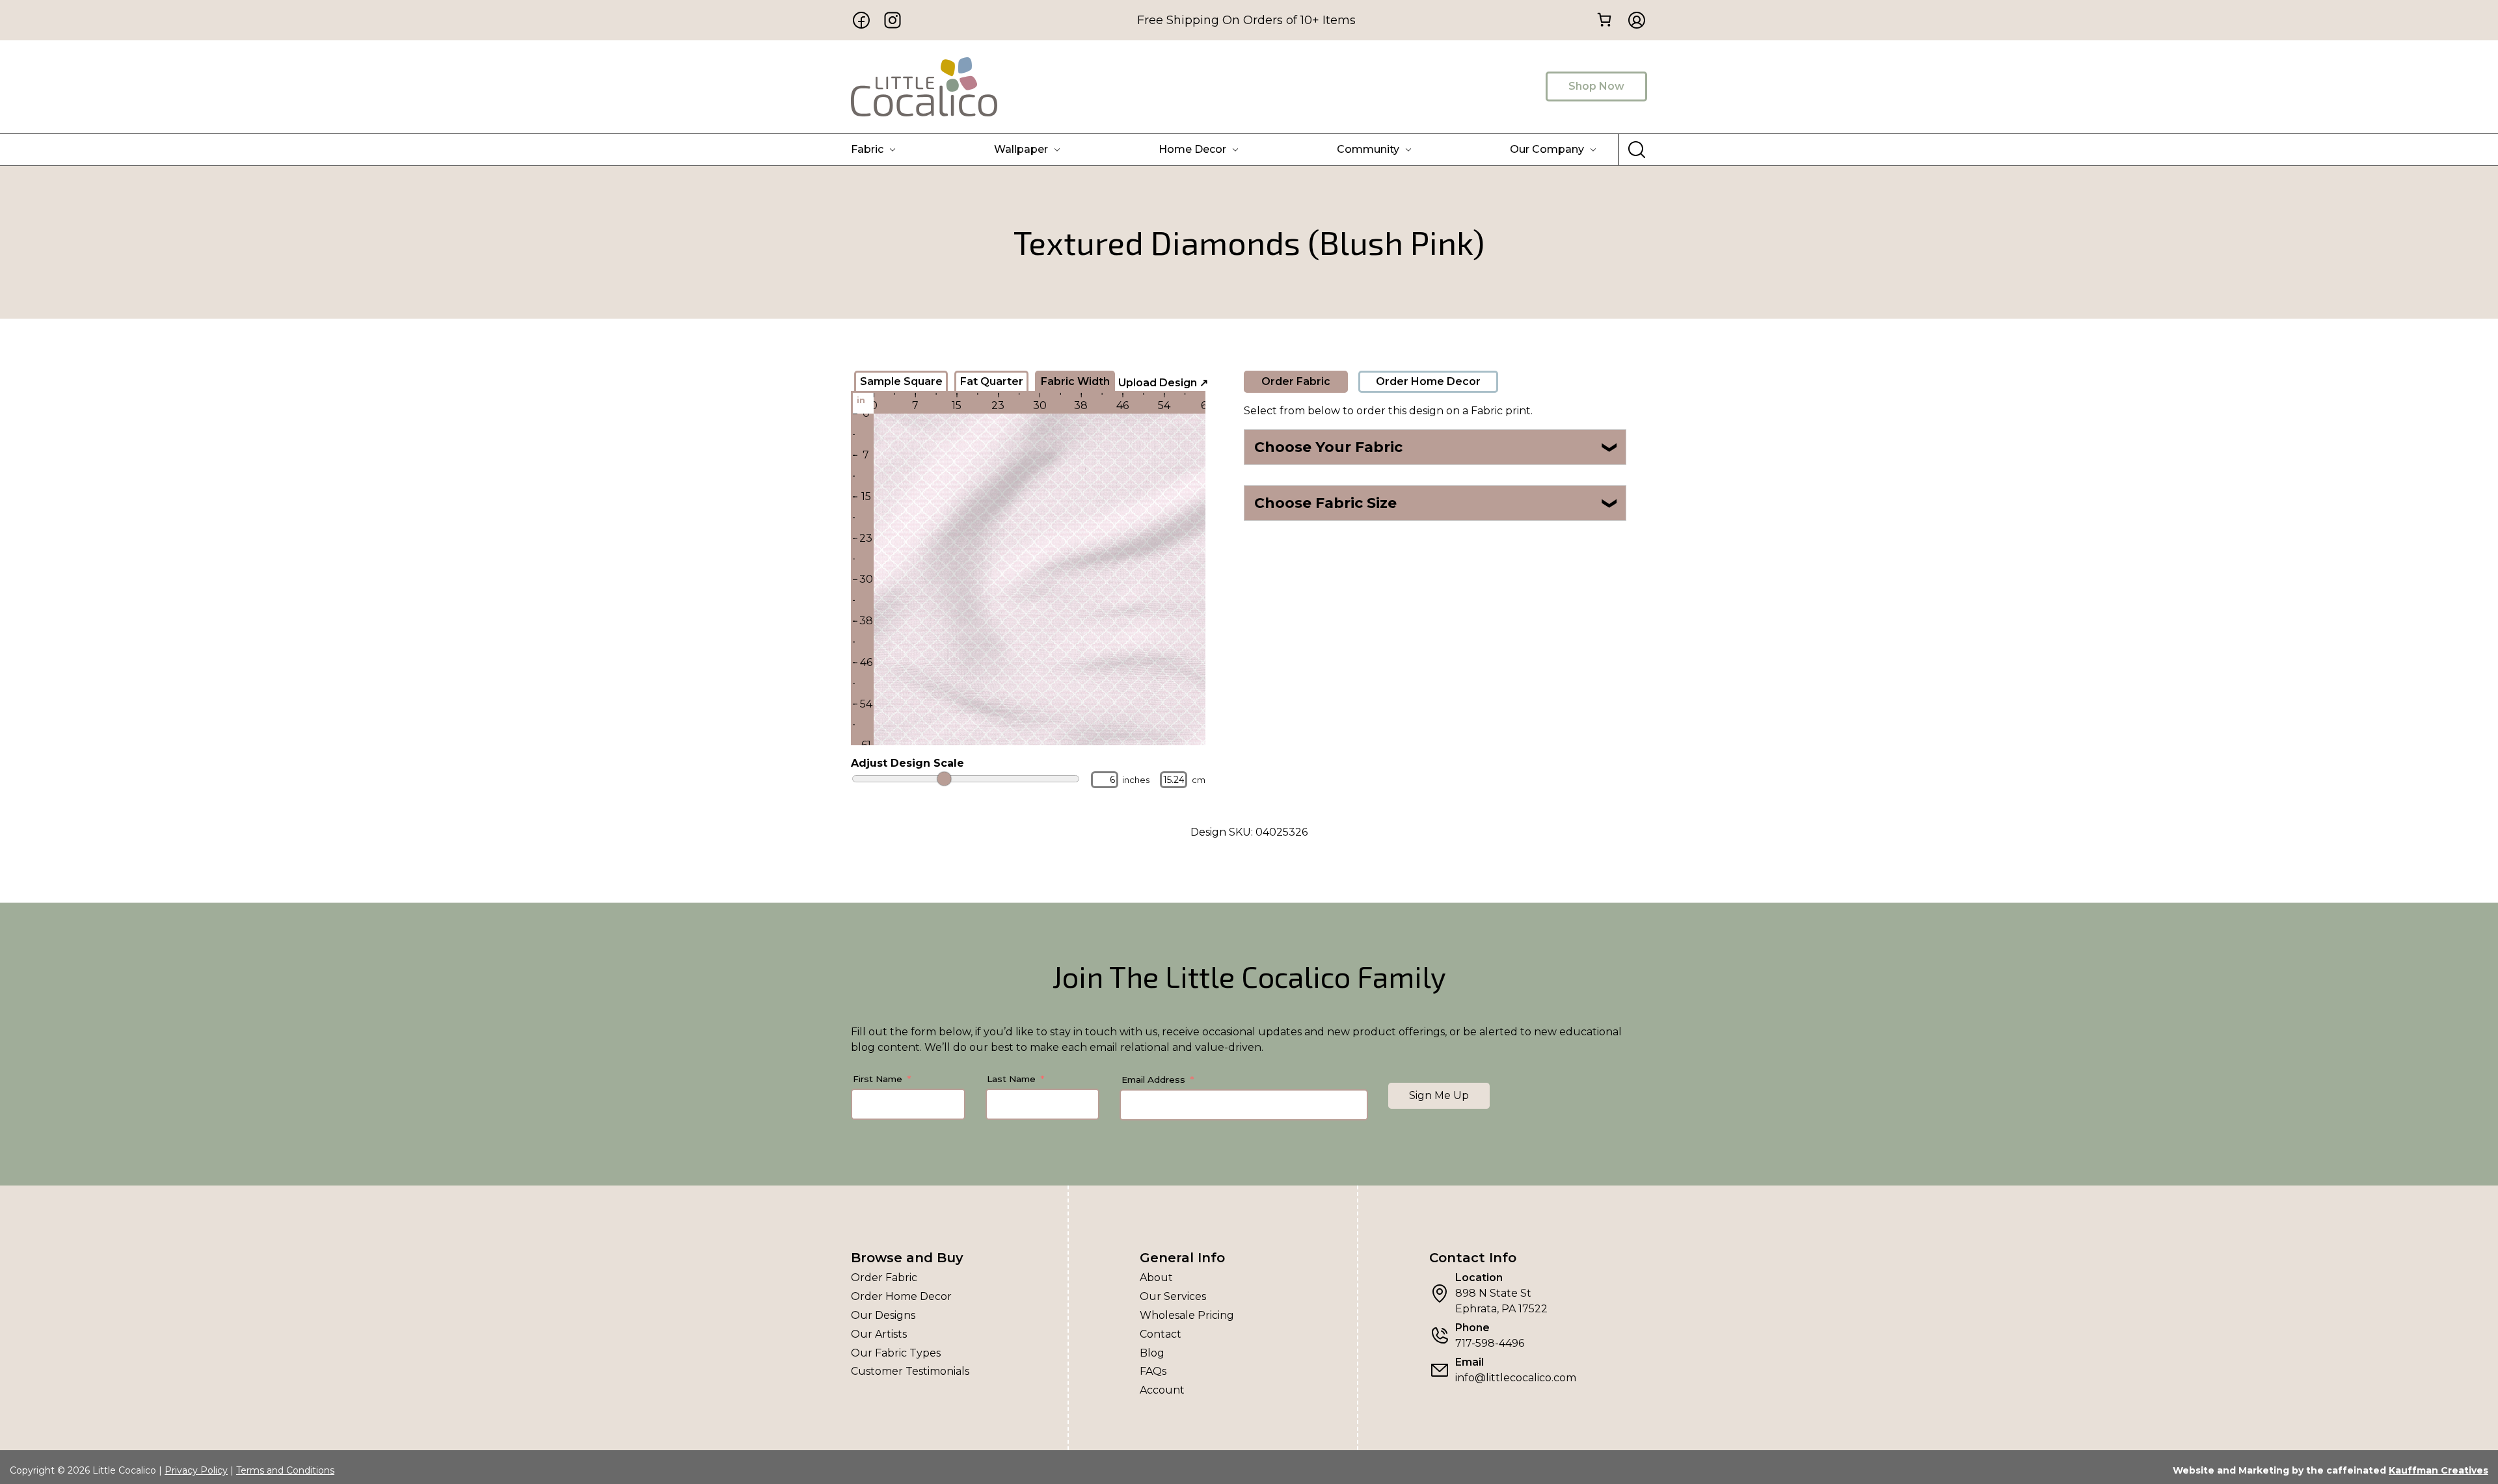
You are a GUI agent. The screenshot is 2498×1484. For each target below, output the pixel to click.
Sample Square (901, 381)
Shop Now (1596, 86)
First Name (878, 1079)
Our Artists (879, 1334)
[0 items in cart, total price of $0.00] (1604, 19)
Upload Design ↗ (1163, 383)
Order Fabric (1296, 381)
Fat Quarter (992, 381)
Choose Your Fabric (1437, 447)
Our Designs (883, 1315)
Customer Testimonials (910, 1371)
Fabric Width (1075, 381)
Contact (1161, 1334)
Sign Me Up (1439, 1095)
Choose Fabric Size (1437, 503)
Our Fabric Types (896, 1353)
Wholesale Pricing (1187, 1315)
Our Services (1173, 1296)
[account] (1633, 20)
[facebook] (861, 20)
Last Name (1011, 1079)
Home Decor (1192, 149)
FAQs (1153, 1371)
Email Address (1153, 1080)
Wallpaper (1021, 149)
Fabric (867, 149)
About (1156, 1278)
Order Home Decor (1428, 381)
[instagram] (893, 20)
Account (1162, 1390)
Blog (1152, 1353)
